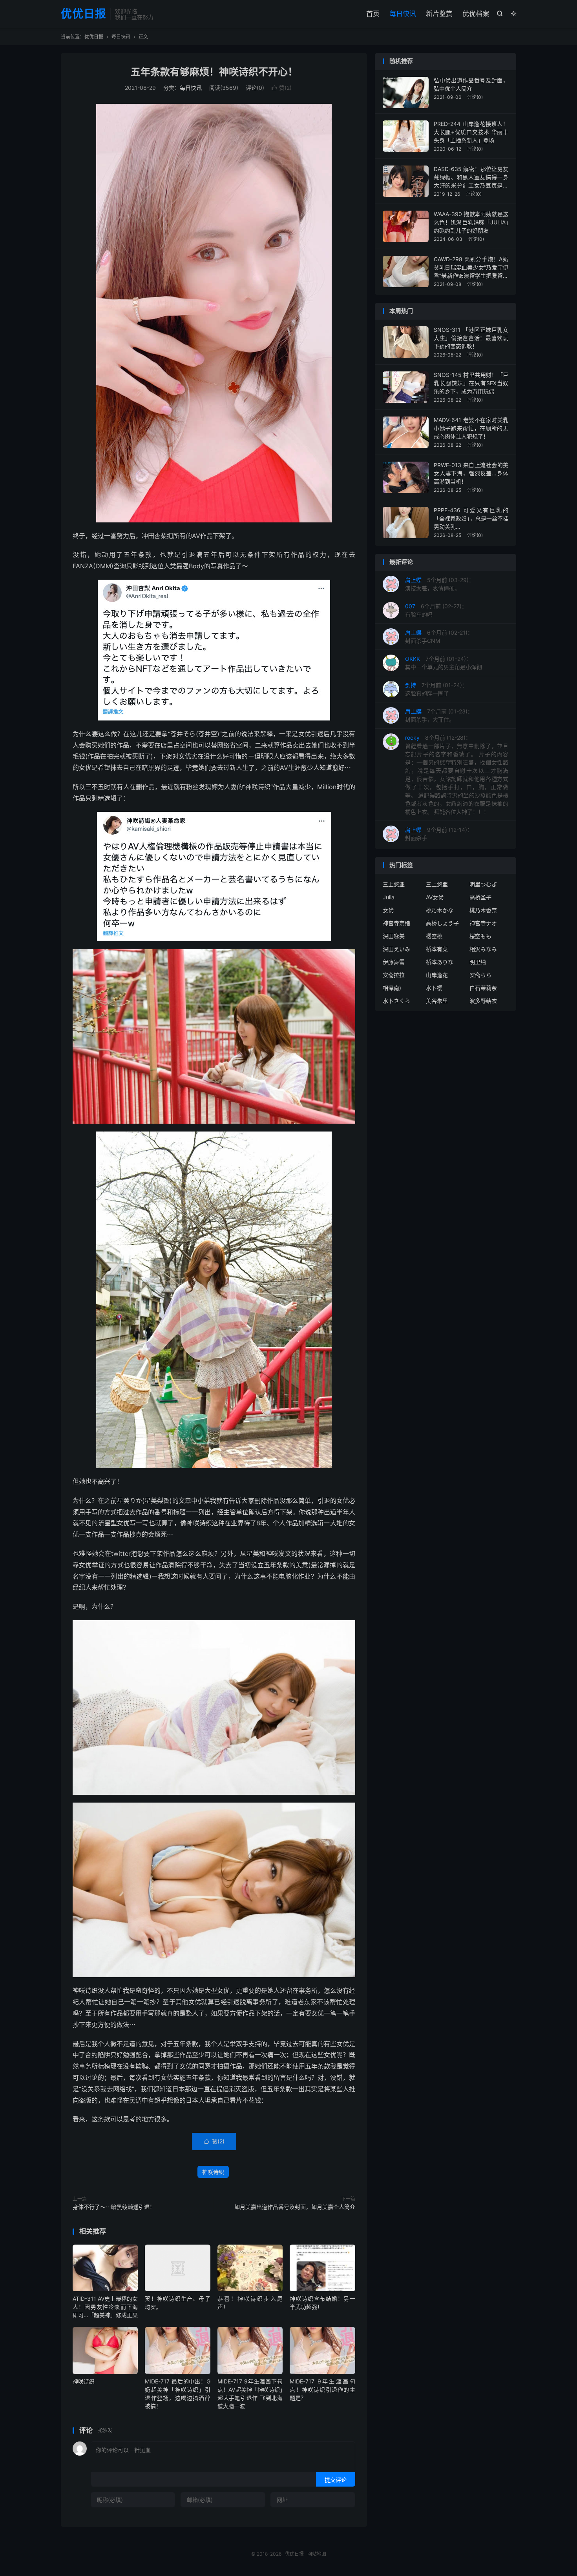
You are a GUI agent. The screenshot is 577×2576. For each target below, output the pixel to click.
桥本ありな (440, 962)
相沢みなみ (483, 949)
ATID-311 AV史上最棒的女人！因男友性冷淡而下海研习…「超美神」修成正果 (105, 2307)
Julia (389, 897)
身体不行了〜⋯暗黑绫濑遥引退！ (114, 2207)
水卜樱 (434, 988)
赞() (282, 88)
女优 (388, 910)
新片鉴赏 (439, 14)
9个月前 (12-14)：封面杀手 (439, 834)
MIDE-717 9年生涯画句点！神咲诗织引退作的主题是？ (322, 2390)
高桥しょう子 (442, 923)
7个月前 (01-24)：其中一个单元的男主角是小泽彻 (444, 663)
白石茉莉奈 (483, 988)
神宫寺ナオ (483, 923)
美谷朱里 (437, 1001)
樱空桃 (434, 936)
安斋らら (480, 975)
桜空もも (480, 936)
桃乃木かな (440, 910)
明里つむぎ (483, 884)
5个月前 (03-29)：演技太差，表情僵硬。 (440, 584)
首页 (373, 14)
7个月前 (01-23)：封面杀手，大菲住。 (439, 715)
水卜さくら (396, 1001)
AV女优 (435, 897)
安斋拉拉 (394, 975)
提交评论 (336, 2480)
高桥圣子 (480, 897)
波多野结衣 (483, 1001)
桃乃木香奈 (483, 910)
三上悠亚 (394, 884)
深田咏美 (394, 936)
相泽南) (392, 988)
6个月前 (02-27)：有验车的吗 (436, 610)
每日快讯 (403, 14)
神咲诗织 (213, 2172)
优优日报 (84, 14)
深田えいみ (396, 949)
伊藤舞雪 (394, 962)
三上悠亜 (437, 884)
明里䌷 (478, 962)
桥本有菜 (437, 949)
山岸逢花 (437, 975)
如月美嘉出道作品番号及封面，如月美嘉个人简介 (295, 2207)
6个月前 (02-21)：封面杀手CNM (439, 637)
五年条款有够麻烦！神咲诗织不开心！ (214, 72)
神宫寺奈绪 (396, 923)
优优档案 (476, 14)
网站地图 (317, 2554)
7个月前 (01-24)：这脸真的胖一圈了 (436, 689)
